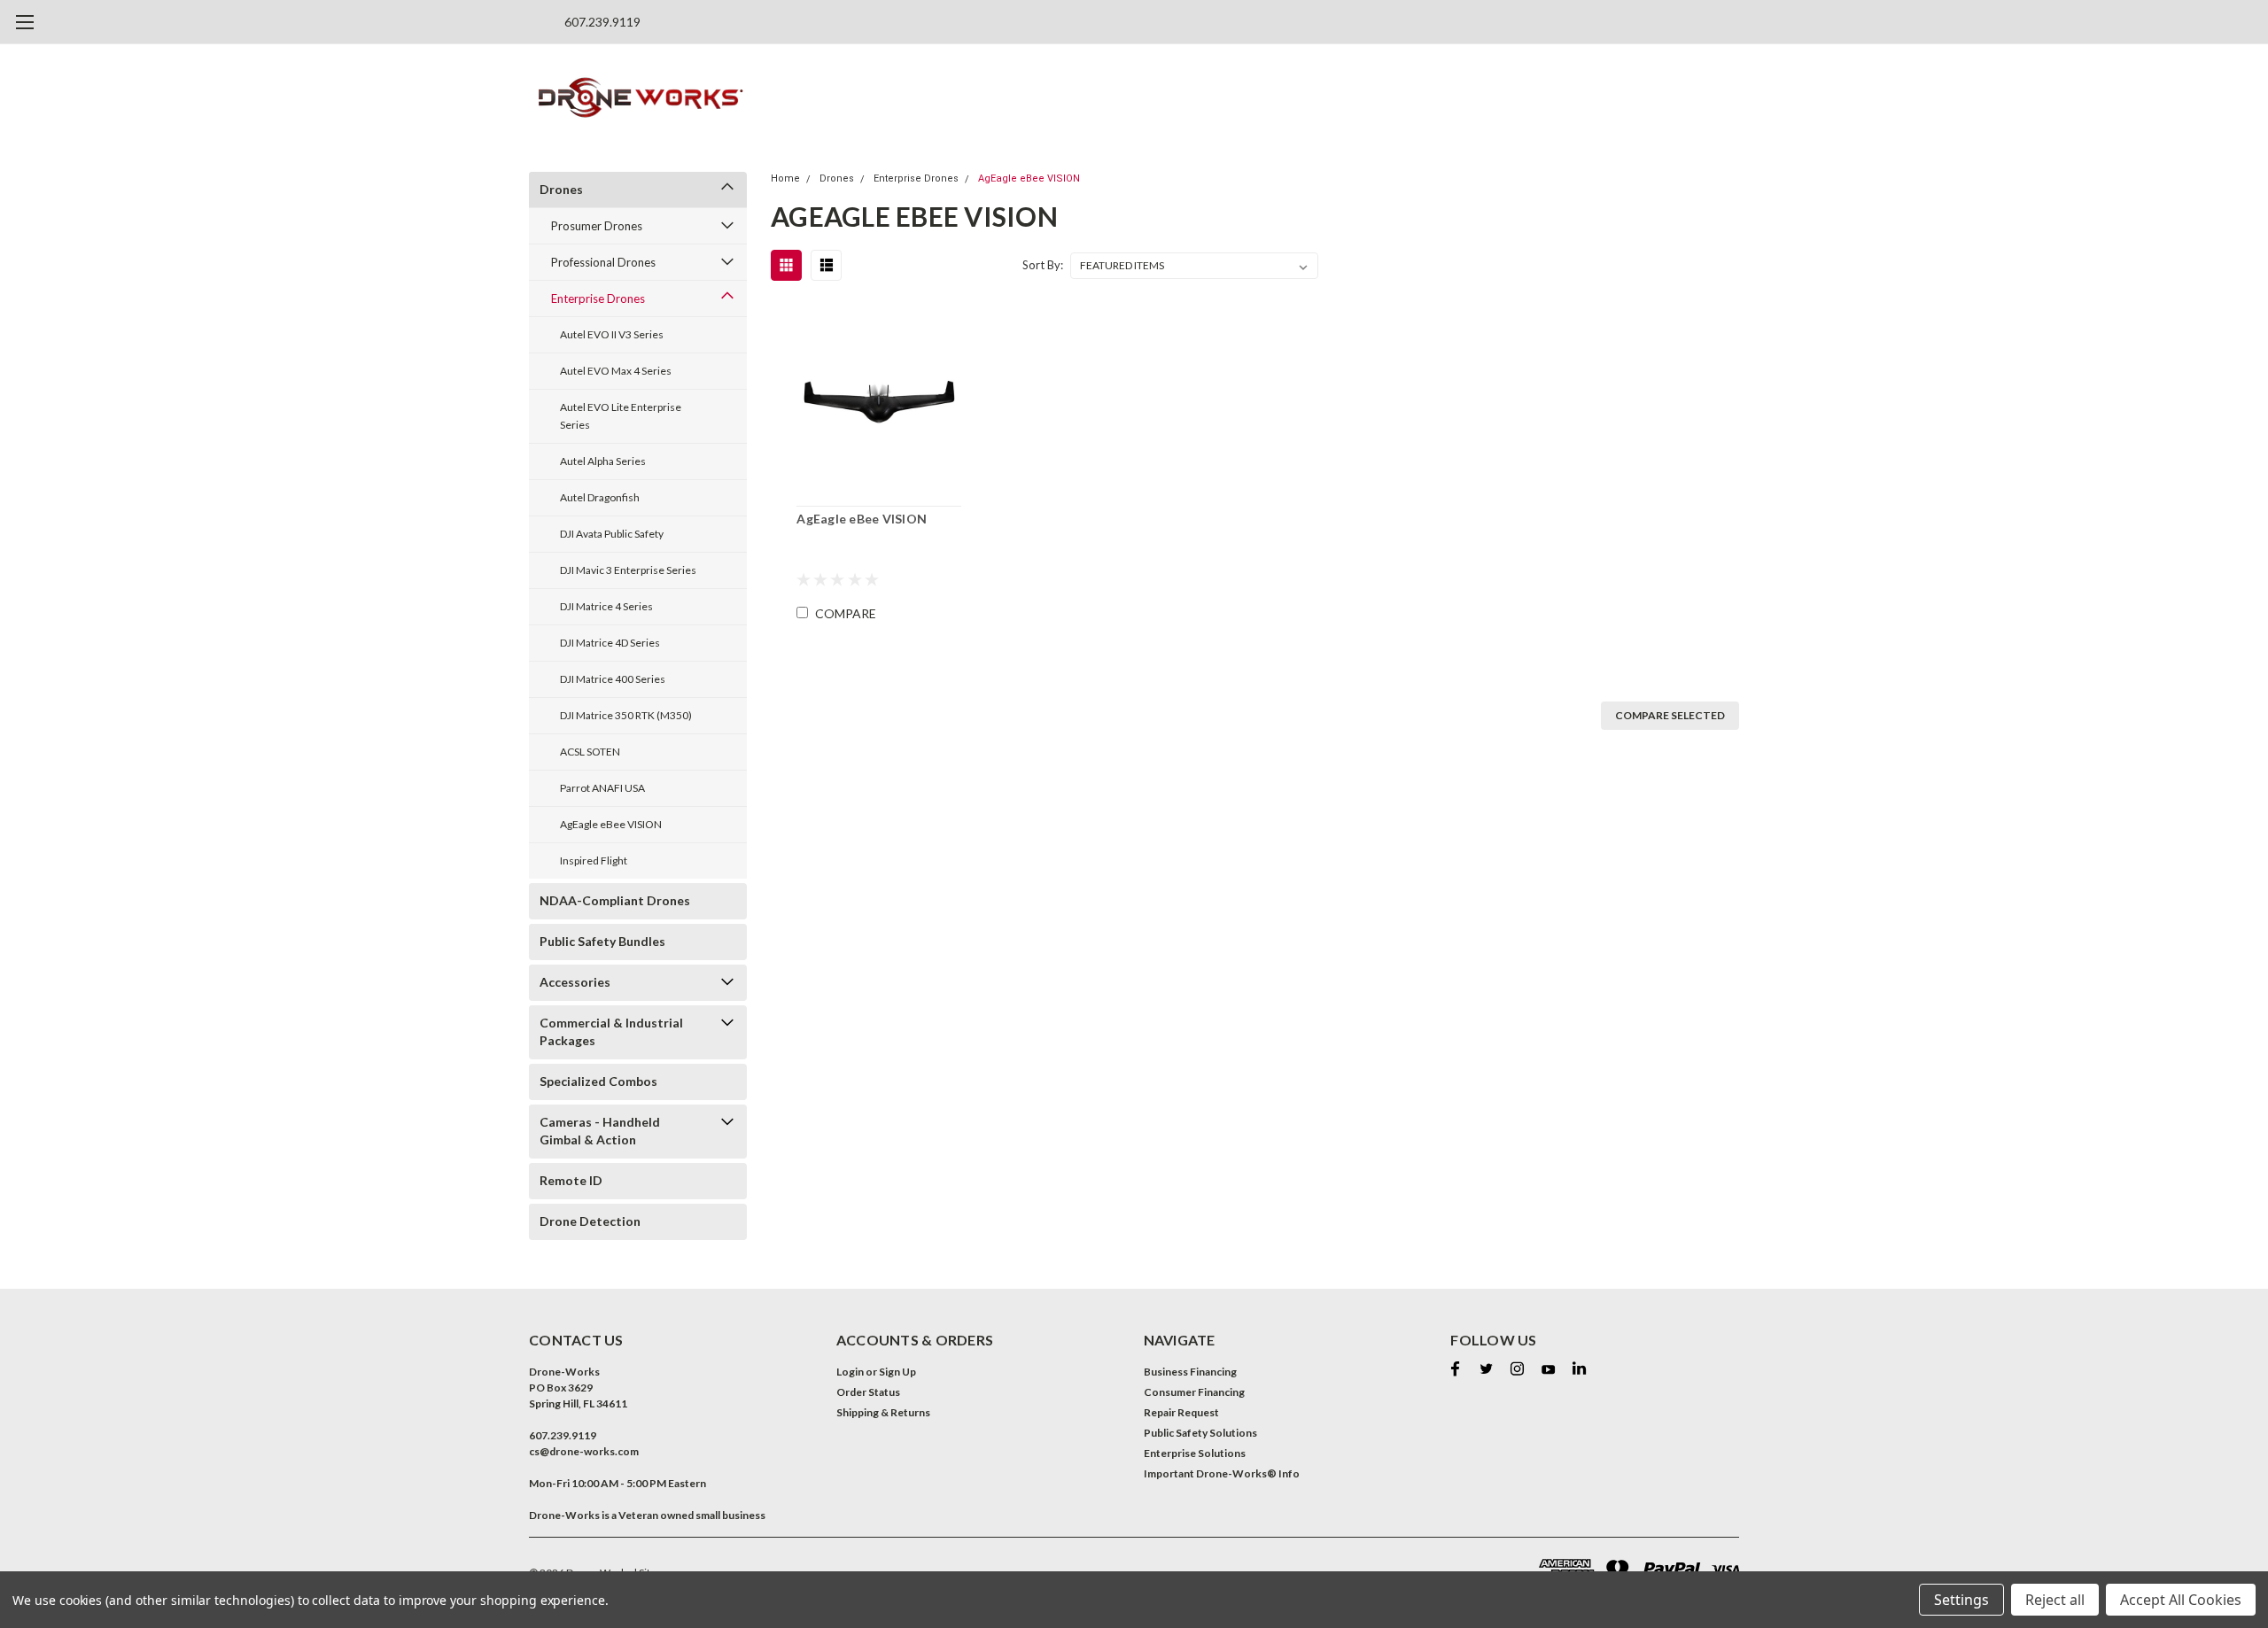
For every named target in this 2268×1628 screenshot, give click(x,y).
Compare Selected (1670, 715)
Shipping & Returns (883, 1412)
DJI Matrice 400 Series (613, 679)
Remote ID (571, 1180)
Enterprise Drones (598, 298)
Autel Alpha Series (603, 461)
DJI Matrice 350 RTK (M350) (626, 715)
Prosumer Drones (597, 226)
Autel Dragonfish (600, 497)
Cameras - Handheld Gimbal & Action (600, 1131)
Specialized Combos (598, 1081)
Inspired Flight (594, 861)
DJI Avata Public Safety (612, 534)
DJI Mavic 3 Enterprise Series (628, 570)
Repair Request (1181, 1412)
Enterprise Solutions (1195, 1453)
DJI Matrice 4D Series (610, 643)
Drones (561, 189)
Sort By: (1043, 265)
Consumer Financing (1194, 1392)
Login (850, 1372)
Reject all (2055, 1600)
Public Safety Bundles (602, 941)
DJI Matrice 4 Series (606, 606)
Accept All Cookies (2181, 1600)
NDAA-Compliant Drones (615, 900)
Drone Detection (590, 1221)
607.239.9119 (602, 22)
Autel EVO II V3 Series (612, 334)
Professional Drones (603, 262)
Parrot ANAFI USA (602, 788)
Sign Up (897, 1372)
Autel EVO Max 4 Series (616, 371)
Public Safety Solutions (1200, 1433)
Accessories (575, 982)
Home (785, 178)
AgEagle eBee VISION (611, 824)
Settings (1961, 1600)
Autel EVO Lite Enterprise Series (621, 416)
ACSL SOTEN (590, 752)
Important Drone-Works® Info (1222, 1473)
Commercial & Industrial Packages (611, 1031)
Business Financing (1190, 1372)
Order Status (868, 1392)
